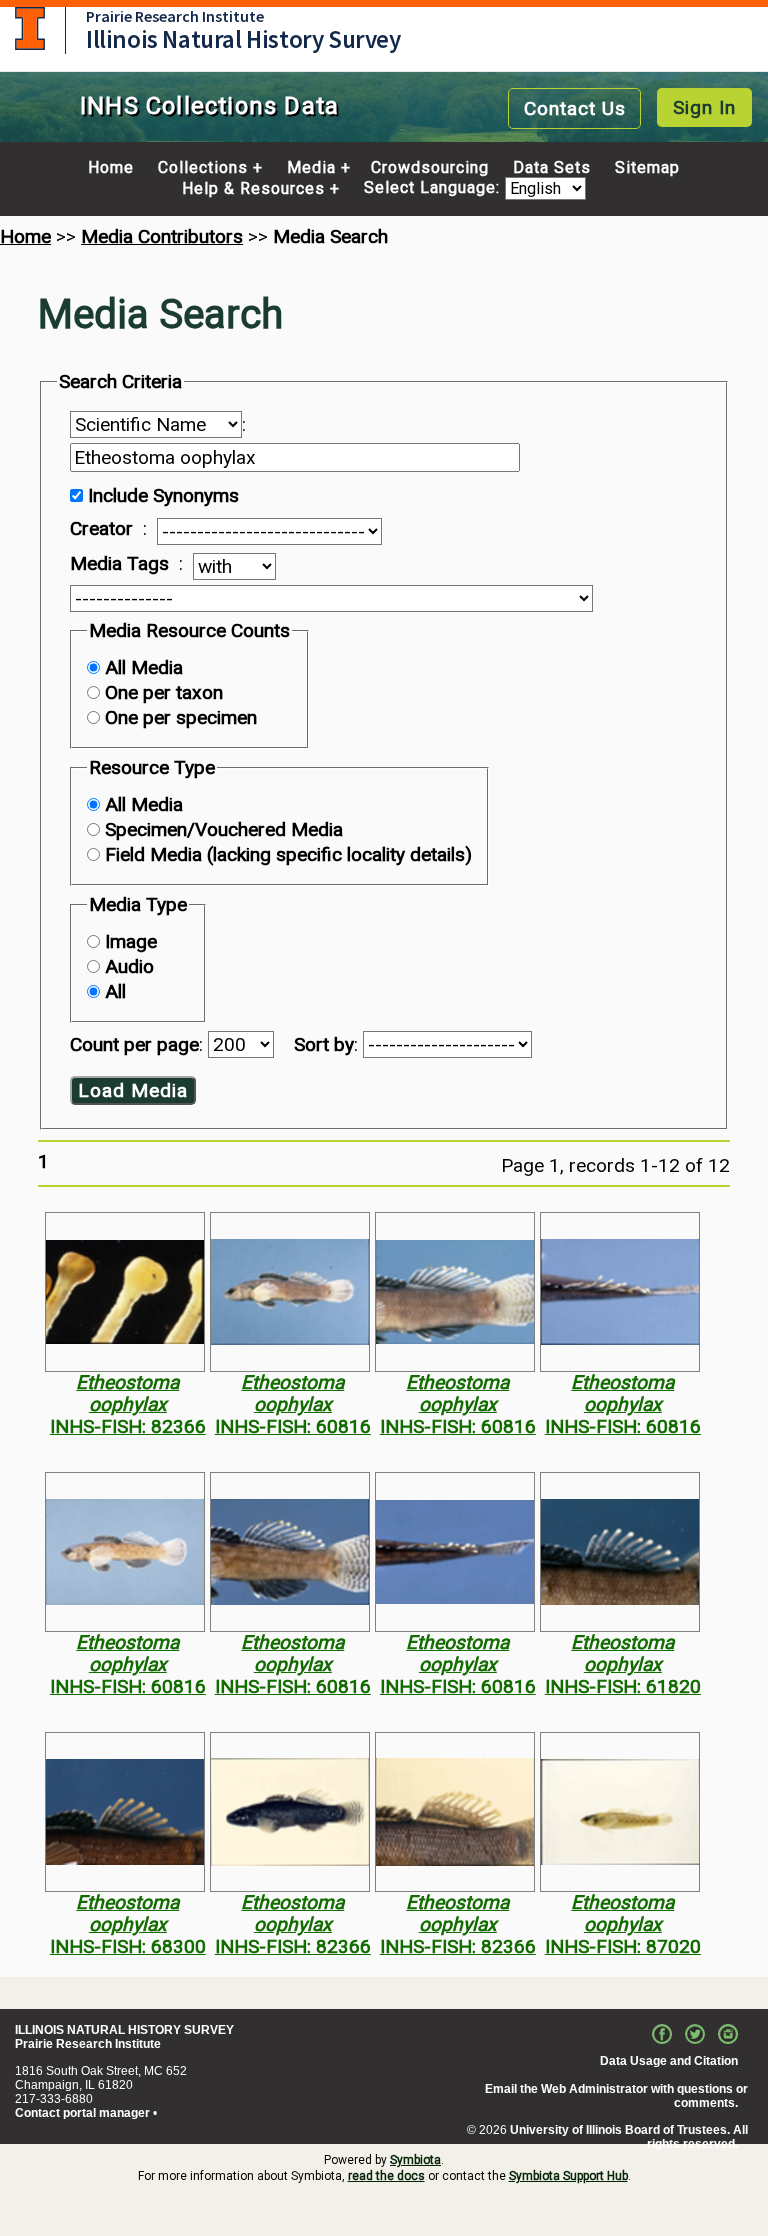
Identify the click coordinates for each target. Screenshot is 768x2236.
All (115, 991)
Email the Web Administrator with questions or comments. (616, 2096)
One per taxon (164, 692)
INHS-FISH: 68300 (128, 1946)
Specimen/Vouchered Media (224, 829)
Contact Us (575, 108)
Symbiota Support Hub (568, 2176)
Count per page (134, 1044)
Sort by (324, 1044)
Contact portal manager (82, 2113)
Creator (101, 529)
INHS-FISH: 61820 (623, 1686)
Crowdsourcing (430, 168)
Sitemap (647, 168)
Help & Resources (253, 189)
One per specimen (181, 717)
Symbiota (415, 2160)
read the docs (386, 2176)
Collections (203, 168)
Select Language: (434, 188)
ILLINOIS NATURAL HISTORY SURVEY (124, 2030)
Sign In (704, 107)
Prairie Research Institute (175, 16)
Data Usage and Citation (669, 2061)
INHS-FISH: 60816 (293, 1426)
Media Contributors (162, 236)
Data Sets (552, 168)
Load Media (133, 1090)
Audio (129, 966)
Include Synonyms (163, 495)
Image (131, 941)
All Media (144, 667)
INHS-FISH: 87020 (623, 1946)
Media (311, 168)
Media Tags (119, 564)
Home (111, 168)
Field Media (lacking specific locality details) (288, 854)
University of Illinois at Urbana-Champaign (30, 28)
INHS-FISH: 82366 (128, 1426)
